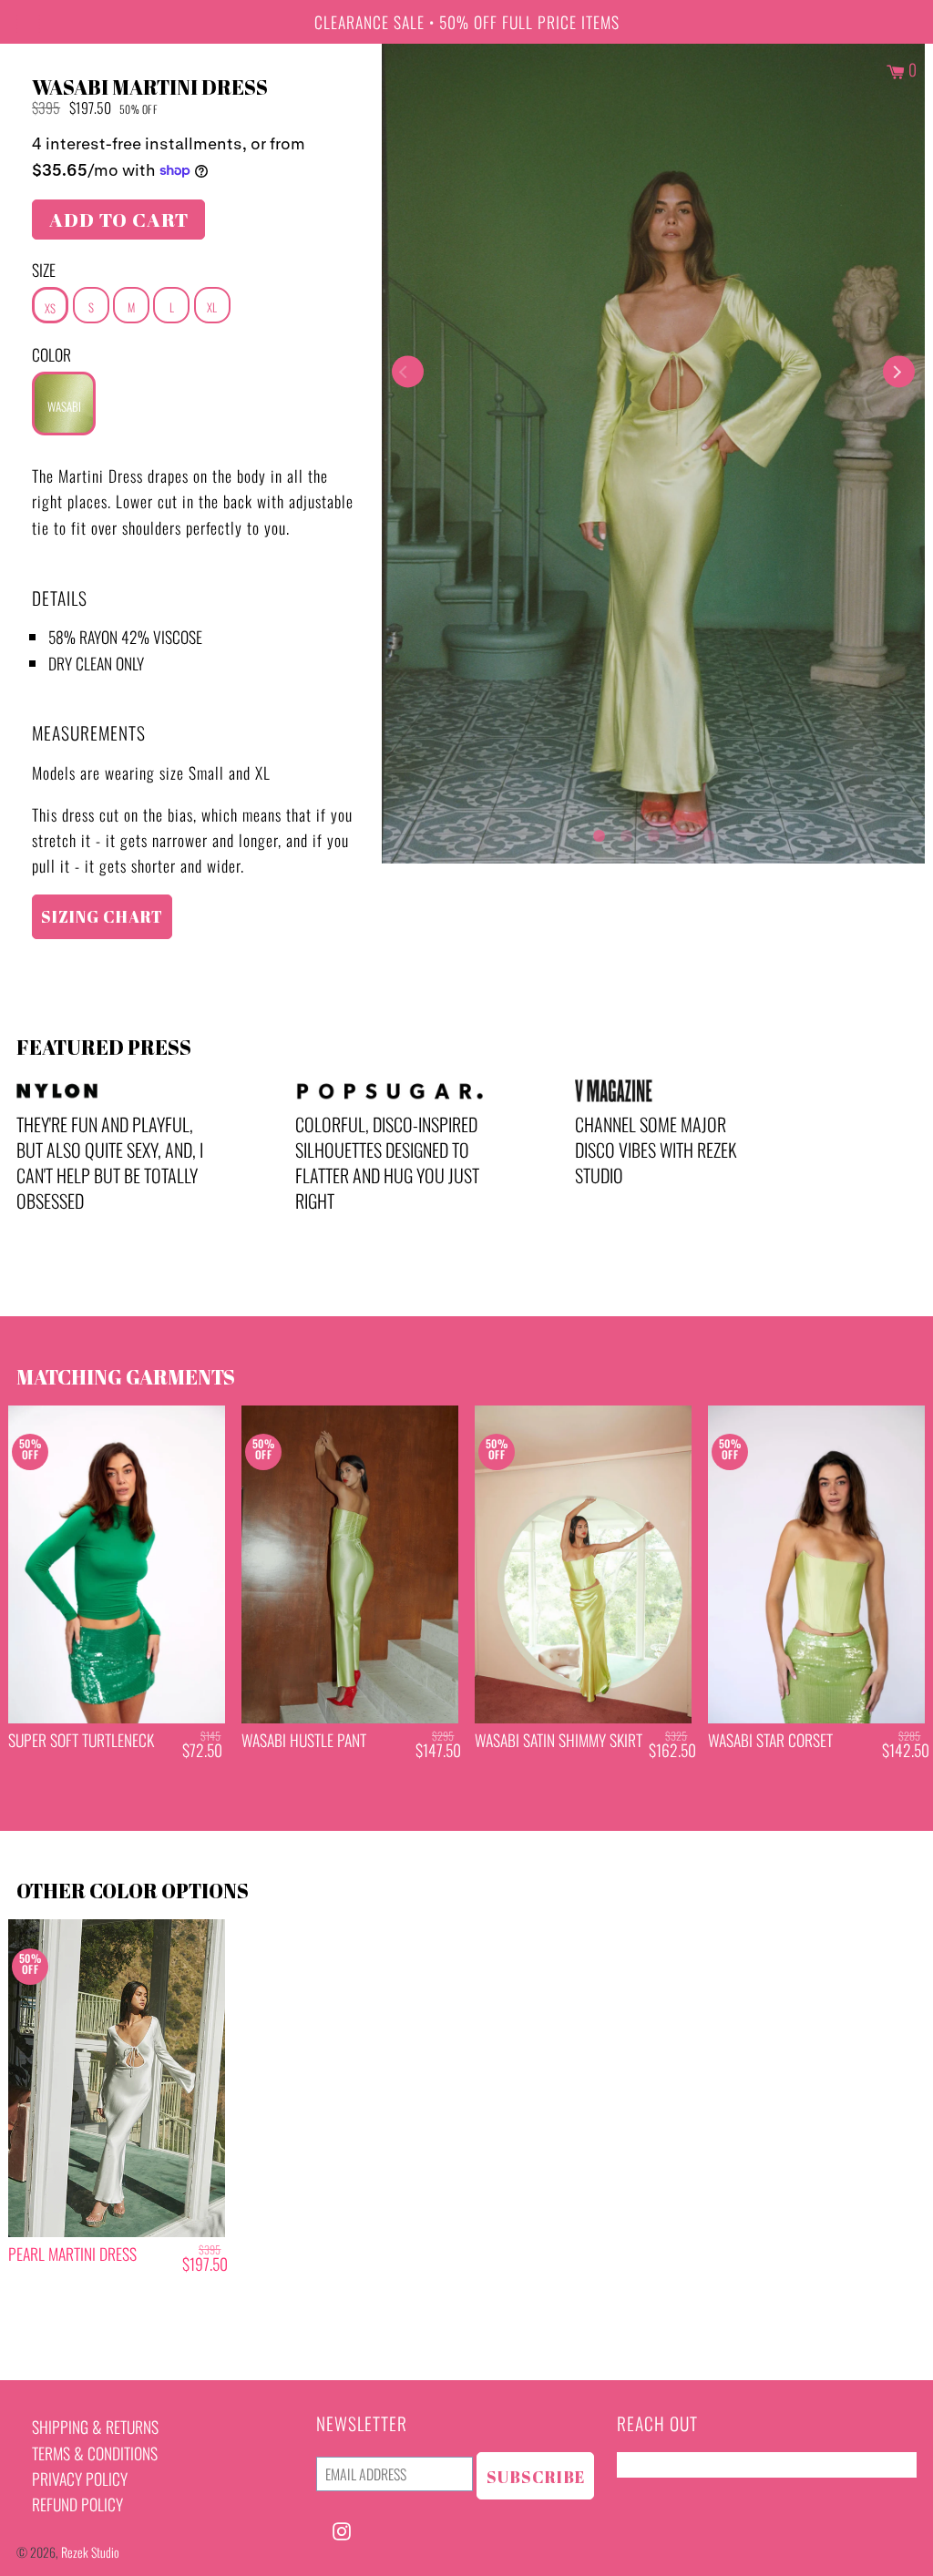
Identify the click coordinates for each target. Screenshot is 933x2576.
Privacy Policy (80, 2479)
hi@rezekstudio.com (681, 2465)
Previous (408, 372)
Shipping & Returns (95, 2427)
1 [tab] (599, 832)
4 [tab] (681, 832)
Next (899, 372)
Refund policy (77, 2504)
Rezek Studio (90, 2552)
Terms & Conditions (95, 2453)
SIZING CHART (102, 916)
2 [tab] (626, 832)
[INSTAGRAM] (342, 2529)
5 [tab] (708, 832)
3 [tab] (653, 832)
